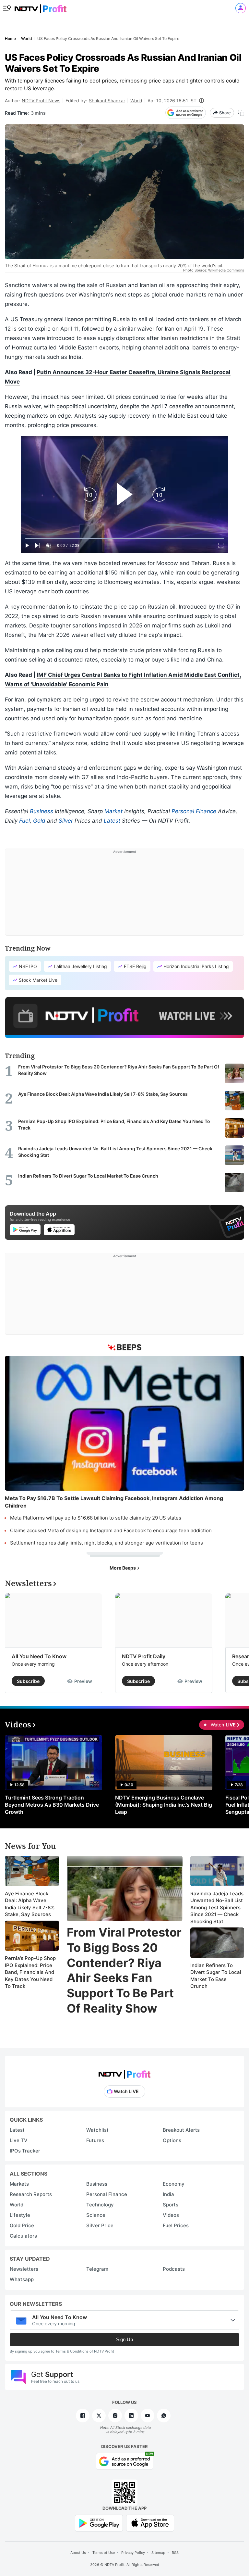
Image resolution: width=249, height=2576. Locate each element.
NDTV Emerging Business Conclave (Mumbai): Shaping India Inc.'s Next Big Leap (164, 1805)
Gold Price (22, 2225)
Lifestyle (20, 2215)
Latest (112, 821)
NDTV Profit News (41, 101)
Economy (174, 2184)
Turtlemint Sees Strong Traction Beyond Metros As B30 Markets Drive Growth (52, 1805)
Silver (66, 821)
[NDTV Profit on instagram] (115, 2416)
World (136, 101)
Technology (100, 2205)
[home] (41, 7)
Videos (171, 2215)
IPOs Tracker (25, 2151)
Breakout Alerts (181, 2130)
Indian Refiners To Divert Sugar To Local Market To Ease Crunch (216, 1976)
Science (96, 2215)
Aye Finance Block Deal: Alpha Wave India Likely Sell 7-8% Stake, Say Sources (30, 1904)
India (168, 2194)
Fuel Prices (176, 2225)
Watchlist (97, 2130)
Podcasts (174, 2269)
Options (172, 2140)
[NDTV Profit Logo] (124, 2072)
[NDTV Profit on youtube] (148, 2416)
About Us (78, 2553)
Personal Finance (194, 811)
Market (113, 811)
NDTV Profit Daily (144, 1656)
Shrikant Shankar (107, 101)
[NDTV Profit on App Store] (150, 2523)
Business (41, 811)
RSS (175, 2553)
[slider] (124, 538)
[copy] (241, 113)
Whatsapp (22, 2279)
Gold (39, 821)
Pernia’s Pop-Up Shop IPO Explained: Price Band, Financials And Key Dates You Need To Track (30, 1972)
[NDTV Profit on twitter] (99, 2416)
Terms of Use (104, 2553)
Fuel (24, 821)
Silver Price (100, 2225)
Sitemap (158, 2553)
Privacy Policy (133, 2553)
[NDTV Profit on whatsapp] (164, 2416)
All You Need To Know (39, 1656)
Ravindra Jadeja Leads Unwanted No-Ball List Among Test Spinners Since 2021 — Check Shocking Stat (217, 1907)
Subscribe (28, 1681)
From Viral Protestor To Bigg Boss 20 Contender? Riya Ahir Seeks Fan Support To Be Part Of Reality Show (124, 1970)
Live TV (19, 2140)
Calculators (23, 2236)
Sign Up (124, 2339)
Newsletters (24, 2269)
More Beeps (123, 1568)
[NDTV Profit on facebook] (83, 2416)
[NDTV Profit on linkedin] (131, 2416)
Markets (19, 2184)
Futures (95, 2140)
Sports (171, 2205)
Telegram (97, 2269)
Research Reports (31, 2194)
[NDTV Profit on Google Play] (99, 2523)
